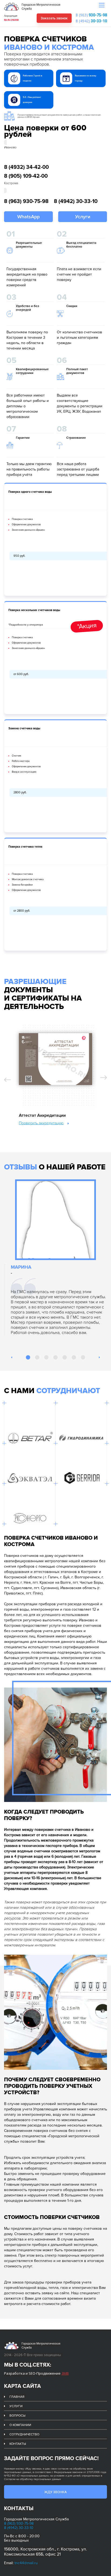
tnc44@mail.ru (26, 2563)
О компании (20, 2425)
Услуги (83, 217)
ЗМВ (65, 2373)
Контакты (18, 2444)
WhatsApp (28, 217)
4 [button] (56, 1358)
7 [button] (84, 1358)
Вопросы (17, 2416)
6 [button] (74, 1358)
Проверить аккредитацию (41, 1123)
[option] (55, 1072)
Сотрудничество (24, 2434)
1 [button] (29, 1358)
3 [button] (47, 1358)
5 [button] (65, 1358)
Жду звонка (55, 2492)
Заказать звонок (54, 18)
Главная (17, 2397)
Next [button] (104, 1077)
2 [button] (38, 1358)
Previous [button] (7, 1080)
